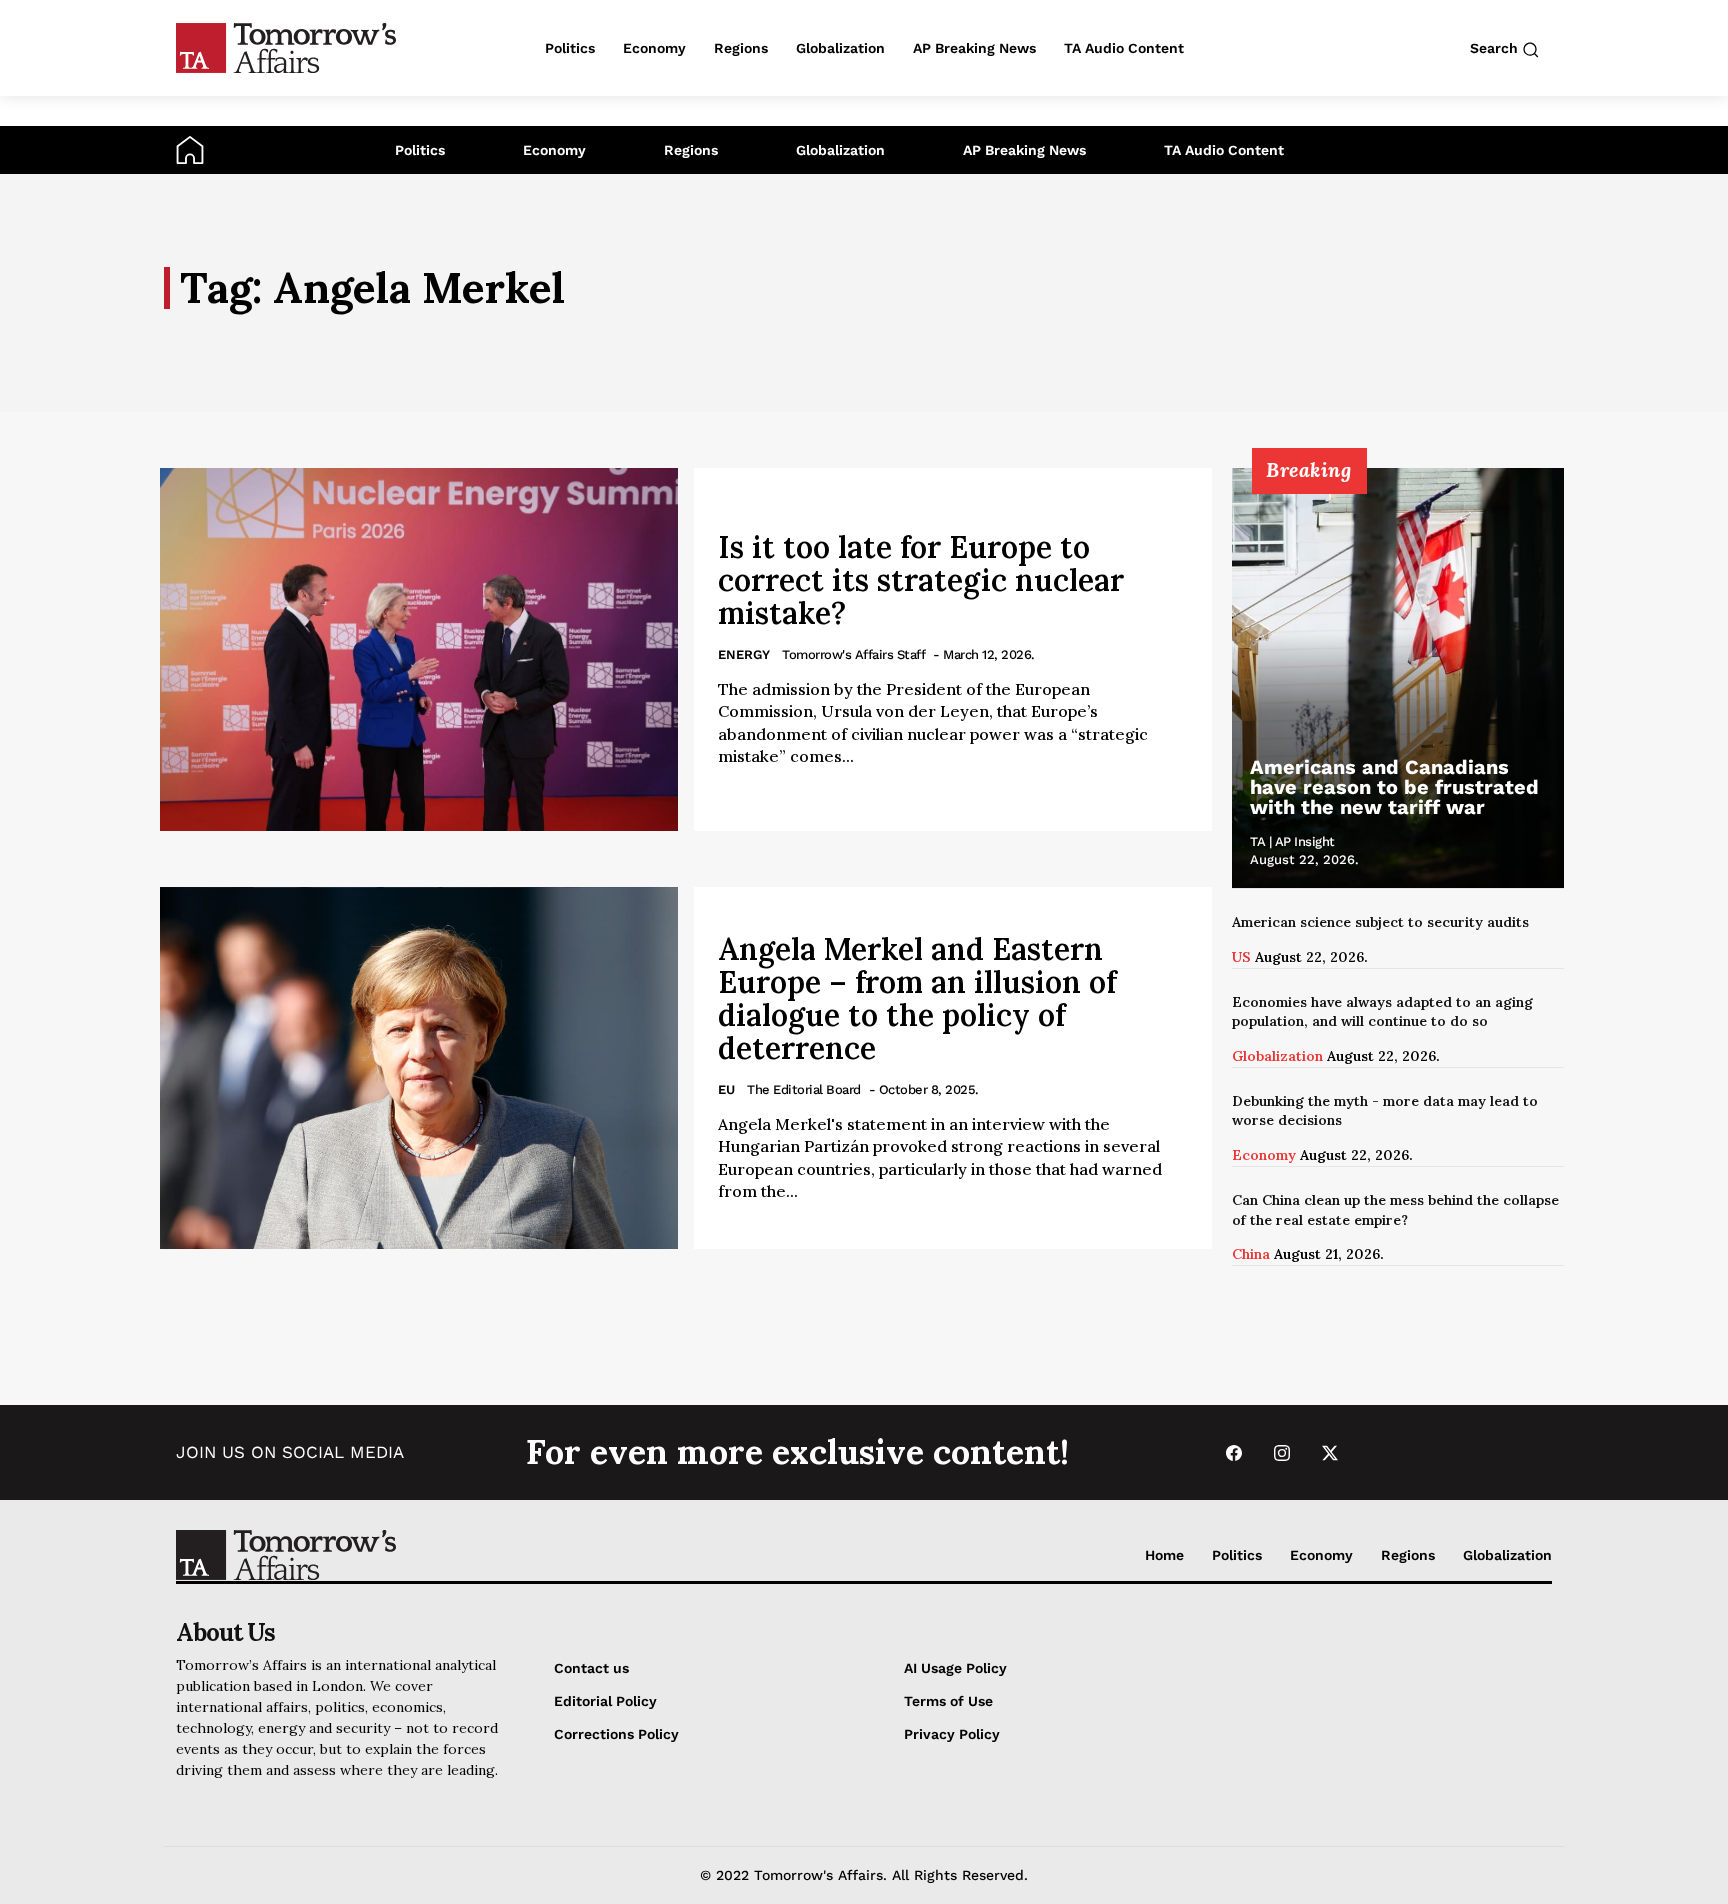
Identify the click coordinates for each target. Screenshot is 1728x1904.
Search (1496, 48)
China (1251, 1254)
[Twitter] (1330, 1452)
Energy (744, 654)
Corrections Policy (616, 1734)
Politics (420, 150)
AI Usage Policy (955, 1668)
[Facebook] (1234, 1452)
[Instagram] (1282, 1452)
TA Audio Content (1224, 150)
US (1241, 957)
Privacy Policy (952, 1734)
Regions (691, 150)
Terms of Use (948, 1701)
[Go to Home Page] (190, 149)
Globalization (840, 150)
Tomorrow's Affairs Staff (853, 654)
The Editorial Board (804, 1089)
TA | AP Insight (1292, 841)
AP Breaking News (1024, 150)
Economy (554, 150)
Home (1164, 1555)
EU (726, 1089)
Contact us (591, 1668)
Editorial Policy (605, 1701)
